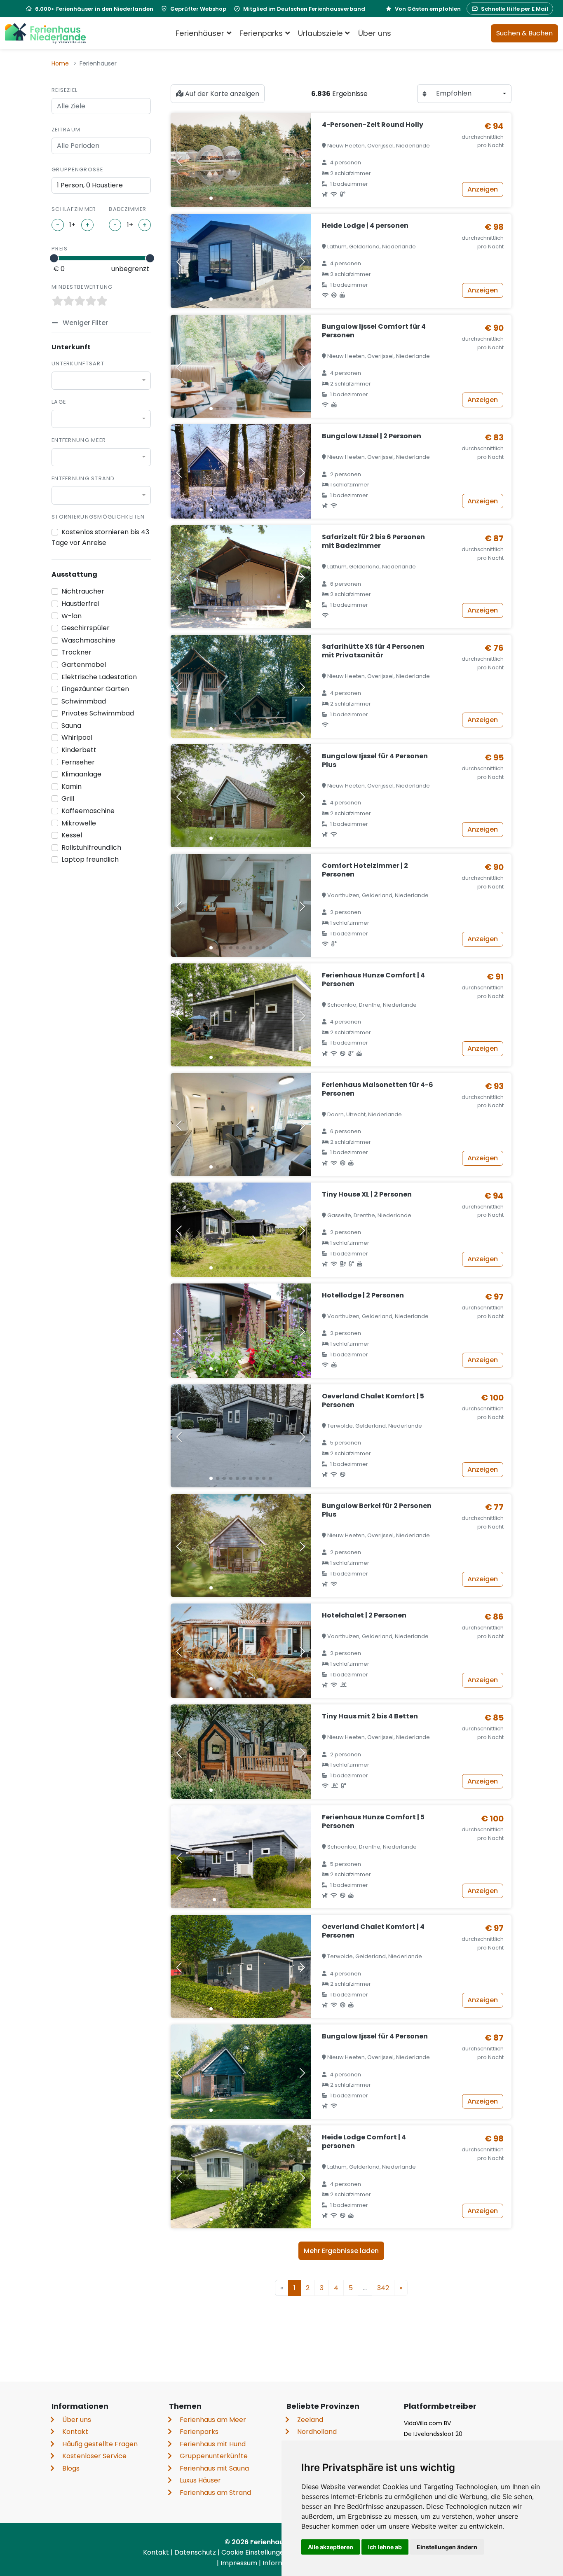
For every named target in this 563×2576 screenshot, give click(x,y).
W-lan (72, 616)
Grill (68, 798)
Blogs (71, 2468)
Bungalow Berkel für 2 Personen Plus (377, 1510)
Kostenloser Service (94, 2456)
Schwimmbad (84, 701)
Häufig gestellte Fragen (100, 2444)
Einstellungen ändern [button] (447, 2547)
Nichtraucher (83, 591)
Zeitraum (66, 130)
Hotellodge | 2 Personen (363, 1295)
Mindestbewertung (82, 287)
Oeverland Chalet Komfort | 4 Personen (373, 1931)
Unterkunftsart (78, 363)
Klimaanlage (81, 774)
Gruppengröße (77, 169)
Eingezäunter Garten (95, 689)
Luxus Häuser (200, 2480)
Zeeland (310, 2420)
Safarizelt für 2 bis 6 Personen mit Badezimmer (373, 541)
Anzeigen (483, 189)
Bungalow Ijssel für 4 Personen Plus (375, 760)
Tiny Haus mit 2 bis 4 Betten (370, 1716)
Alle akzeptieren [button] (331, 2547)
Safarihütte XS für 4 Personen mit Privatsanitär (373, 651)
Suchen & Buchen (524, 33)
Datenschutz (196, 2552)
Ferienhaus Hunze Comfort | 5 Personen (373, 1821)
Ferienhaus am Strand (215, 2493)
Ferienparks (199, 2432)
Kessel (72, 835)
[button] (211, 198)
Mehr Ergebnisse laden (341, 2251)
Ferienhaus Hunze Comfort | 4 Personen (373, 979)
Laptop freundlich (90, 859)
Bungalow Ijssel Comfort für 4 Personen (374, 331)
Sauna (71, 726)
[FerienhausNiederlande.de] (45, 33)
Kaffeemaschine (88, 811)
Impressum (240, 2563)
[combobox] (101, 381)
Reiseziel (65, 90)
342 (383, 2288)
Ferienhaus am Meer (213, 2420)
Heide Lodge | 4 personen (365, 226)
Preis (60, 249)
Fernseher (78, 762)
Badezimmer (128, 209)
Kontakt (75, 2432)
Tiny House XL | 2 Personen (367, 1194)
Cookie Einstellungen (256, 2552)
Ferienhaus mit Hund (213, 2444)
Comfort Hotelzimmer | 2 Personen (365, 870)
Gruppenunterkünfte (214, 2456)
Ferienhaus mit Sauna (214, 2468)
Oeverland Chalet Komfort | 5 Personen (373, 1400)
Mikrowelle (79, 823)
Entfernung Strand (83, 478)
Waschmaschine (88, 640)
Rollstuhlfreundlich (91, 847)
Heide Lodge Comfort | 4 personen (364, 2141)
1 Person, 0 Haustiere (90, 185)
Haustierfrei (80, 604)
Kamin (72, 787)
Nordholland (317, 2432)
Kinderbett (79, 750)
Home (60, 63)
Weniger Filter (84, 323)
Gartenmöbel (84, 665)
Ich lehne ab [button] (385, 2547)
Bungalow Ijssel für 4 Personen (375, 2036)
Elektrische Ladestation (99, 677)
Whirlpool (77, 738)
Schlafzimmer (74, 209)
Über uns (375, 33)
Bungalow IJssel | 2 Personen (372, 436)
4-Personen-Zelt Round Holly (373, 125)
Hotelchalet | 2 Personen (364, 1615)
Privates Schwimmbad (98, 713)
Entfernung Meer (79, 440)
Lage (59, 402)
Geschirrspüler (86, 628)
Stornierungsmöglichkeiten (98, 517)
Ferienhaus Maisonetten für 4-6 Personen (378, 1089)
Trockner (76, 652)
